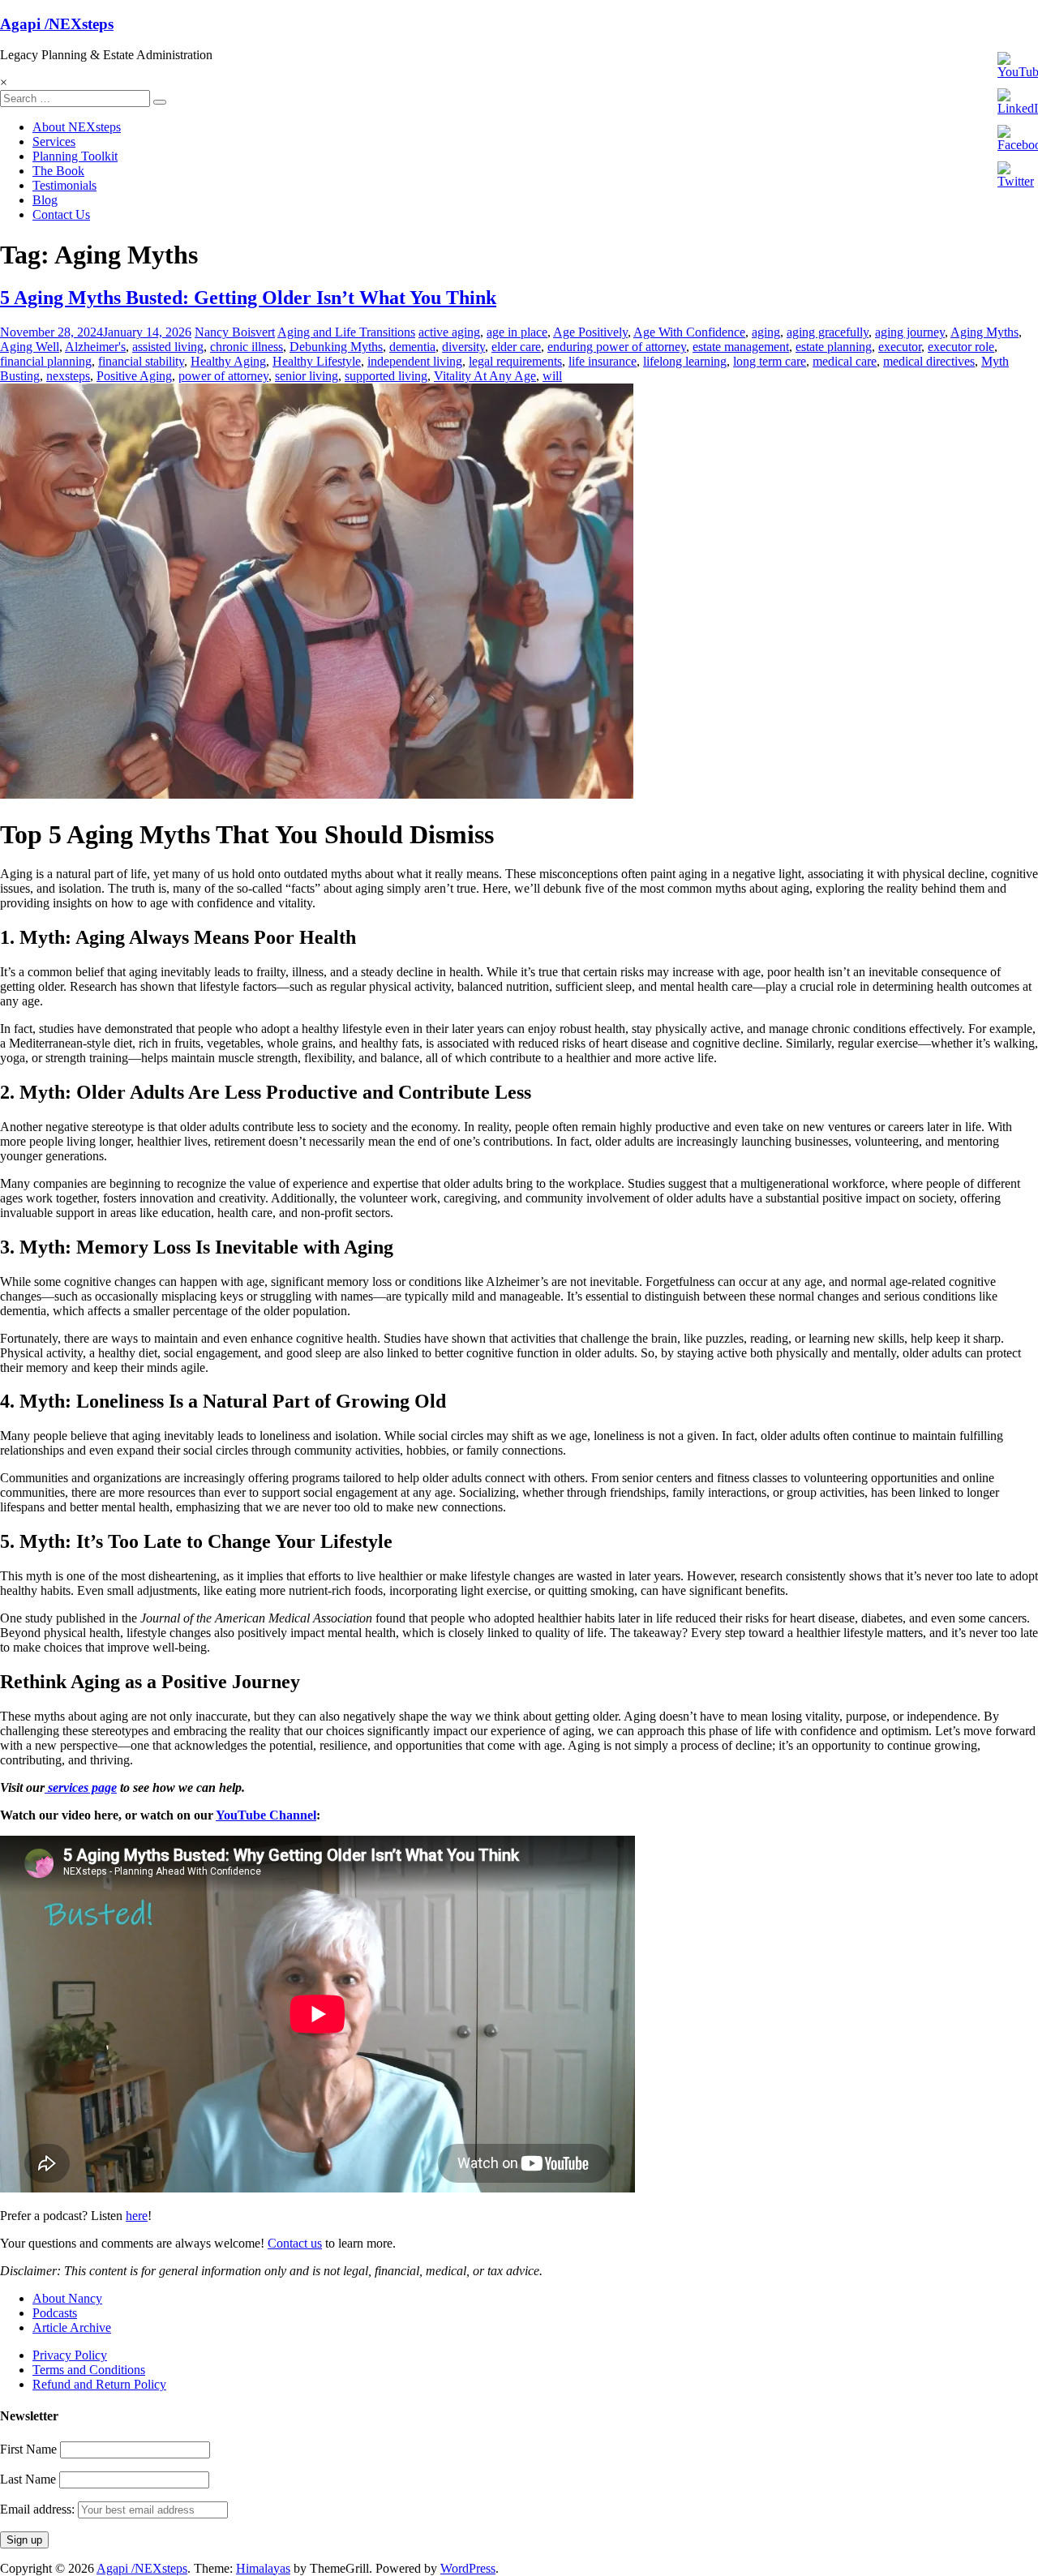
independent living (415, 361)
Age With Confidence (689, 332)
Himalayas (263, 2568)
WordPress (468, 2568)
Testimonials (64, 185)
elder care (516, 347)
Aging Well (30, 347)
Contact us (295, 2243)
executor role (961, 347)
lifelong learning (685, 361)
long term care (770, 361)
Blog (45, 200)
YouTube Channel (266, 1815)
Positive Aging (134, 376)
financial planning (46, 361)
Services (54, 141)
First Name (28, 2449)
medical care (845, 361)
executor (900, 347)
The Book (58, 171)
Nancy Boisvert (235, 332)
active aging (449, 332)
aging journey (910, 332)
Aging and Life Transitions (346, 332)
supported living (386, 376)
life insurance (603, 361)
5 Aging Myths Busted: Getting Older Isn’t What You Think (248, 298)
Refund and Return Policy (99, 2384)
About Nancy (67, 2298)
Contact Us (61, 214)
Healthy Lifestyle (317, 361)
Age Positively (590, 332)
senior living (307, 376)
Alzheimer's (95, 347)
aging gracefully (828, 332)
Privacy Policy (70, 2355)
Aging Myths (984, 332)
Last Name (28, 2479)
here (137, 2216)
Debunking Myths (336, 347)
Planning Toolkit (75, 156)
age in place (517, 332)
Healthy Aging (228, 361)
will (552, 376)
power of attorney (223, 376)
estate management (741, 347)
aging (766, 332)
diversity (463, 347)
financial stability (141, 361)
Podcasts (55, 2313)
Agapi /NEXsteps (57, 24)
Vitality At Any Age (485, 376)
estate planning (834, 347)
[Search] (160, 102)
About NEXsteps (77, 127)
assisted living (168, 347)
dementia (412, 347)
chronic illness (247, 347)
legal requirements (515, 361)
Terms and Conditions (89, 2370)
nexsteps (68, 376)
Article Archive (72, 2327)
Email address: (39, 2509)
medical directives (929, 361)
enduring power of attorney (617, 347)
